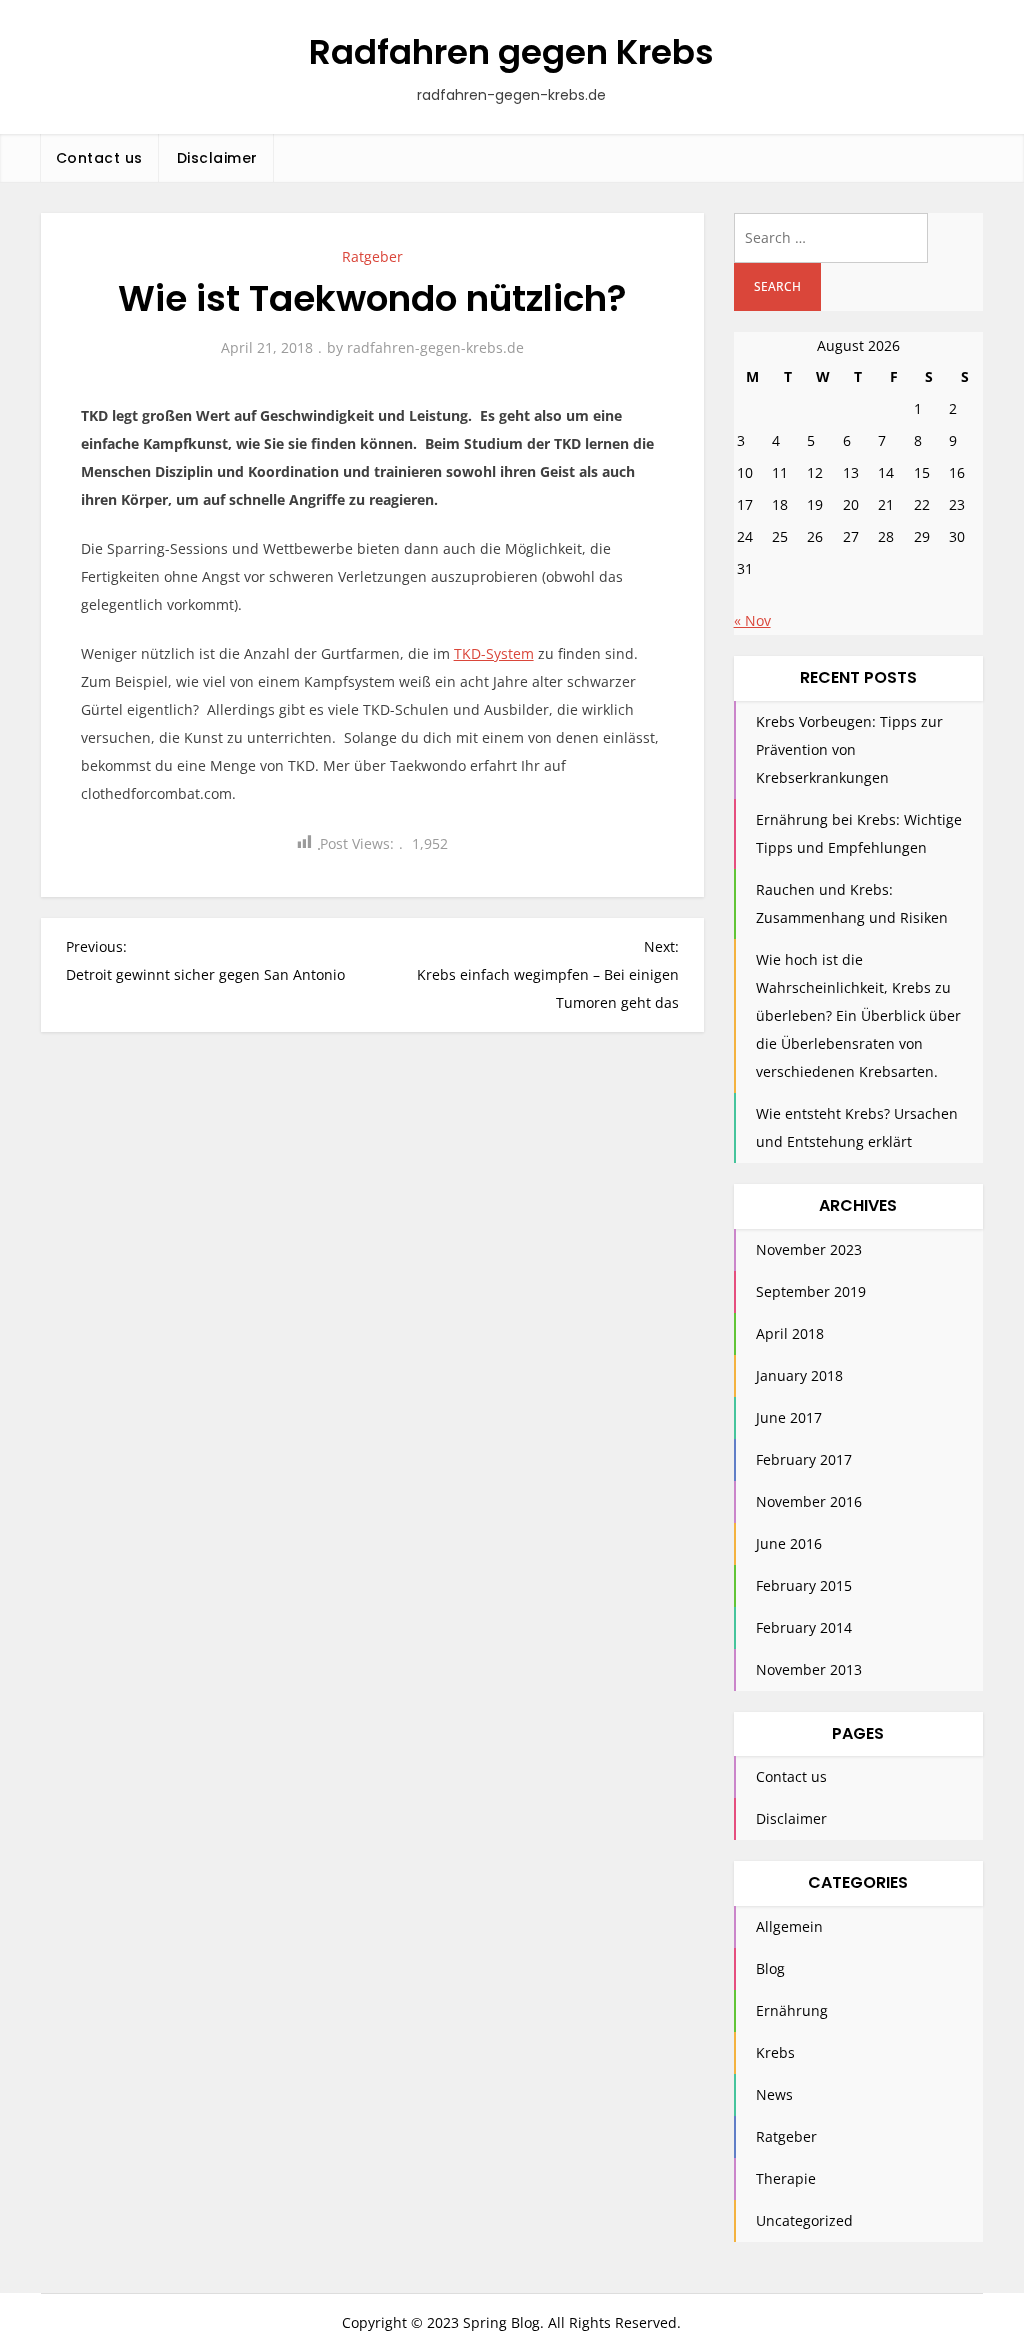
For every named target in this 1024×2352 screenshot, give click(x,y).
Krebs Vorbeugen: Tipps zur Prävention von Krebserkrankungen (849, 749)
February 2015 (804, 1585)
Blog (770, 1968)
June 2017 (789, 1417)
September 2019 (811, 1291)
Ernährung (792, 2010)
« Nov (752, 620)
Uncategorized (804, 2220)
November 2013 (809, 1669)
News (774, 2094)
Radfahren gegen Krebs (511, 52)
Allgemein (789, 1926)
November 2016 (809, 1501)
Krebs (775, 2052)
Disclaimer (217, 158)
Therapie (786, 2178)
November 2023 (809, 1249)
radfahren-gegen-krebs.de (435, 347)
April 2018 (790, 1333)
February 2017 (804, 1459)
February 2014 (804, 1627)
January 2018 (799, 1375)
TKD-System (494, 653)
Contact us (99, 158)
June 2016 (789, 1543)
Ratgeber (372, 256)
